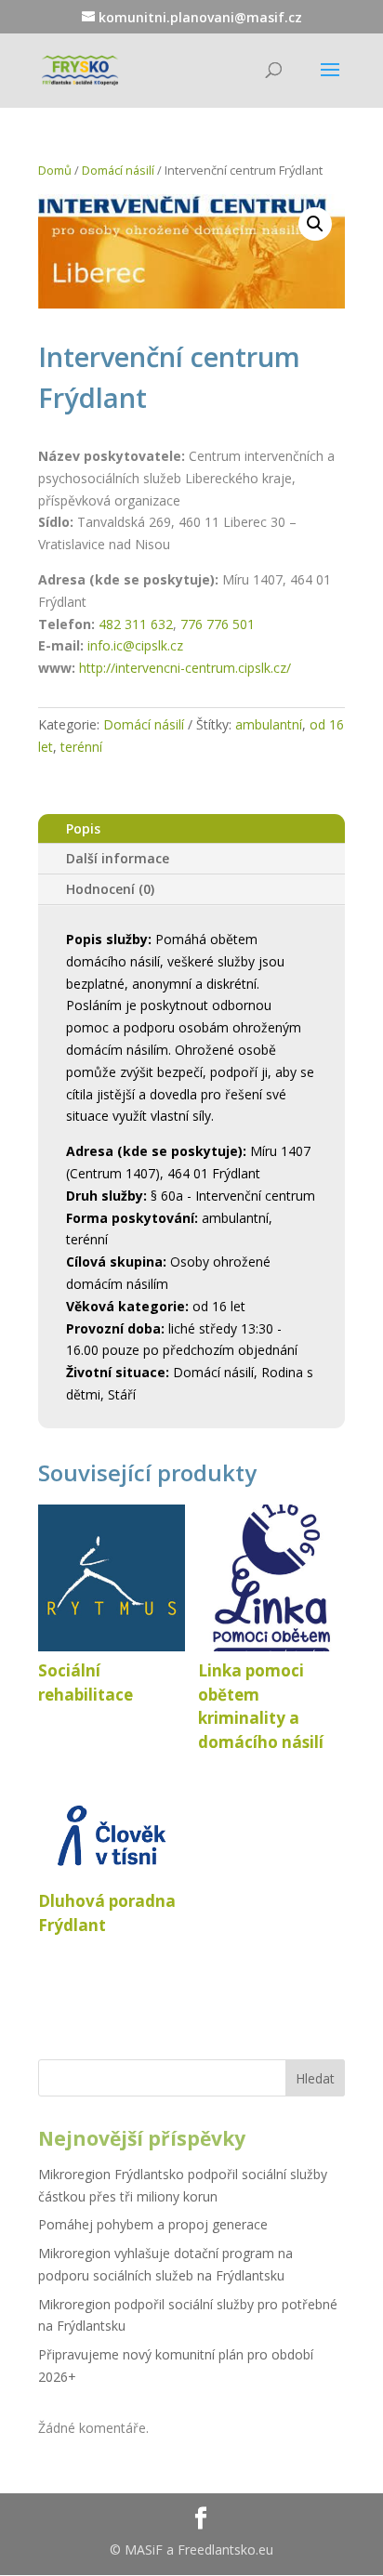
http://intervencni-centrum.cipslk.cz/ (185, 668)
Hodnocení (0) (110, 889)
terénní (81, 747)
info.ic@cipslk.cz (135, 645)
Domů (55, 170)
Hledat (315, 2078)
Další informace (118, 858)
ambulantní (269, 724)
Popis (83, 828)
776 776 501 (218, 624)
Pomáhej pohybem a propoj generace (153, 2224)
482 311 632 (136, 624)
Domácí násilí (118, 170)
